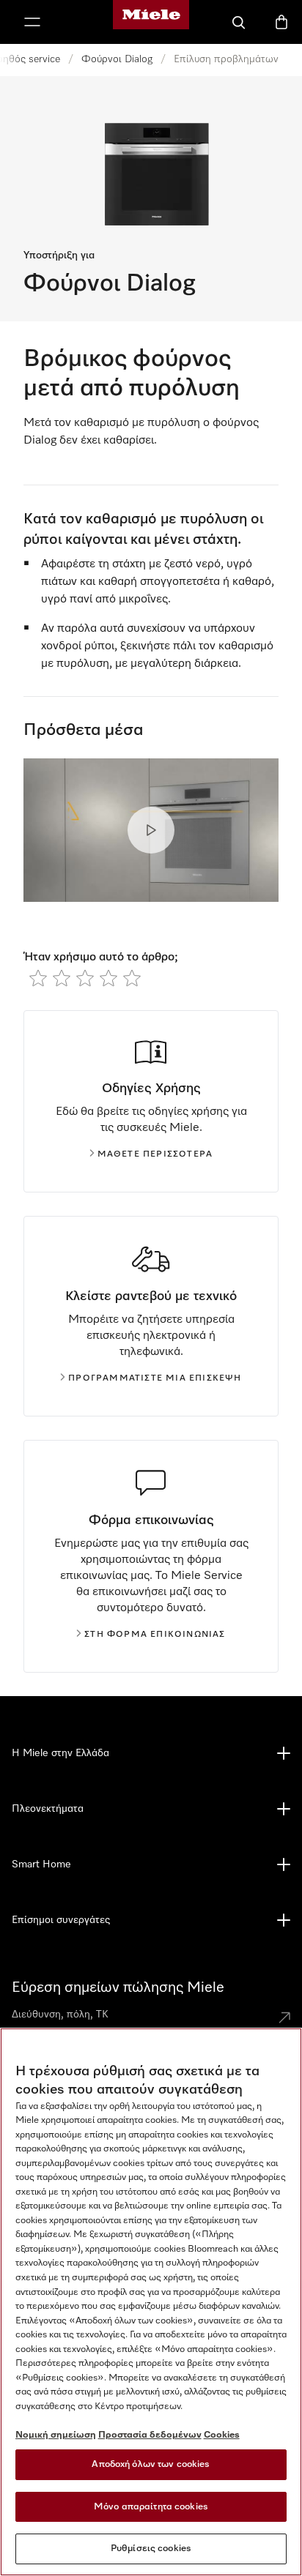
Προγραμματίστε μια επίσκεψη (155, 1378)
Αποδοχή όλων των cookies (151, 2464)
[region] (151, 2302)
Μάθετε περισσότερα (155, 1154)
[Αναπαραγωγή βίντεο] (151, 830)
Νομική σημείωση (56, 2435)
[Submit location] (284, 2017)
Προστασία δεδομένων (150, 2435)
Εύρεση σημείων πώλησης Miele (118, 1987)
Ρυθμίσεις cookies (151, 2549)
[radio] (38, 978)
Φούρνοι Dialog (117, 59)
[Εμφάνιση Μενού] (32, 22)
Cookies (222, 2435)
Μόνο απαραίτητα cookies (151, 2507)
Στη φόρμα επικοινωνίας (155, 1635)
